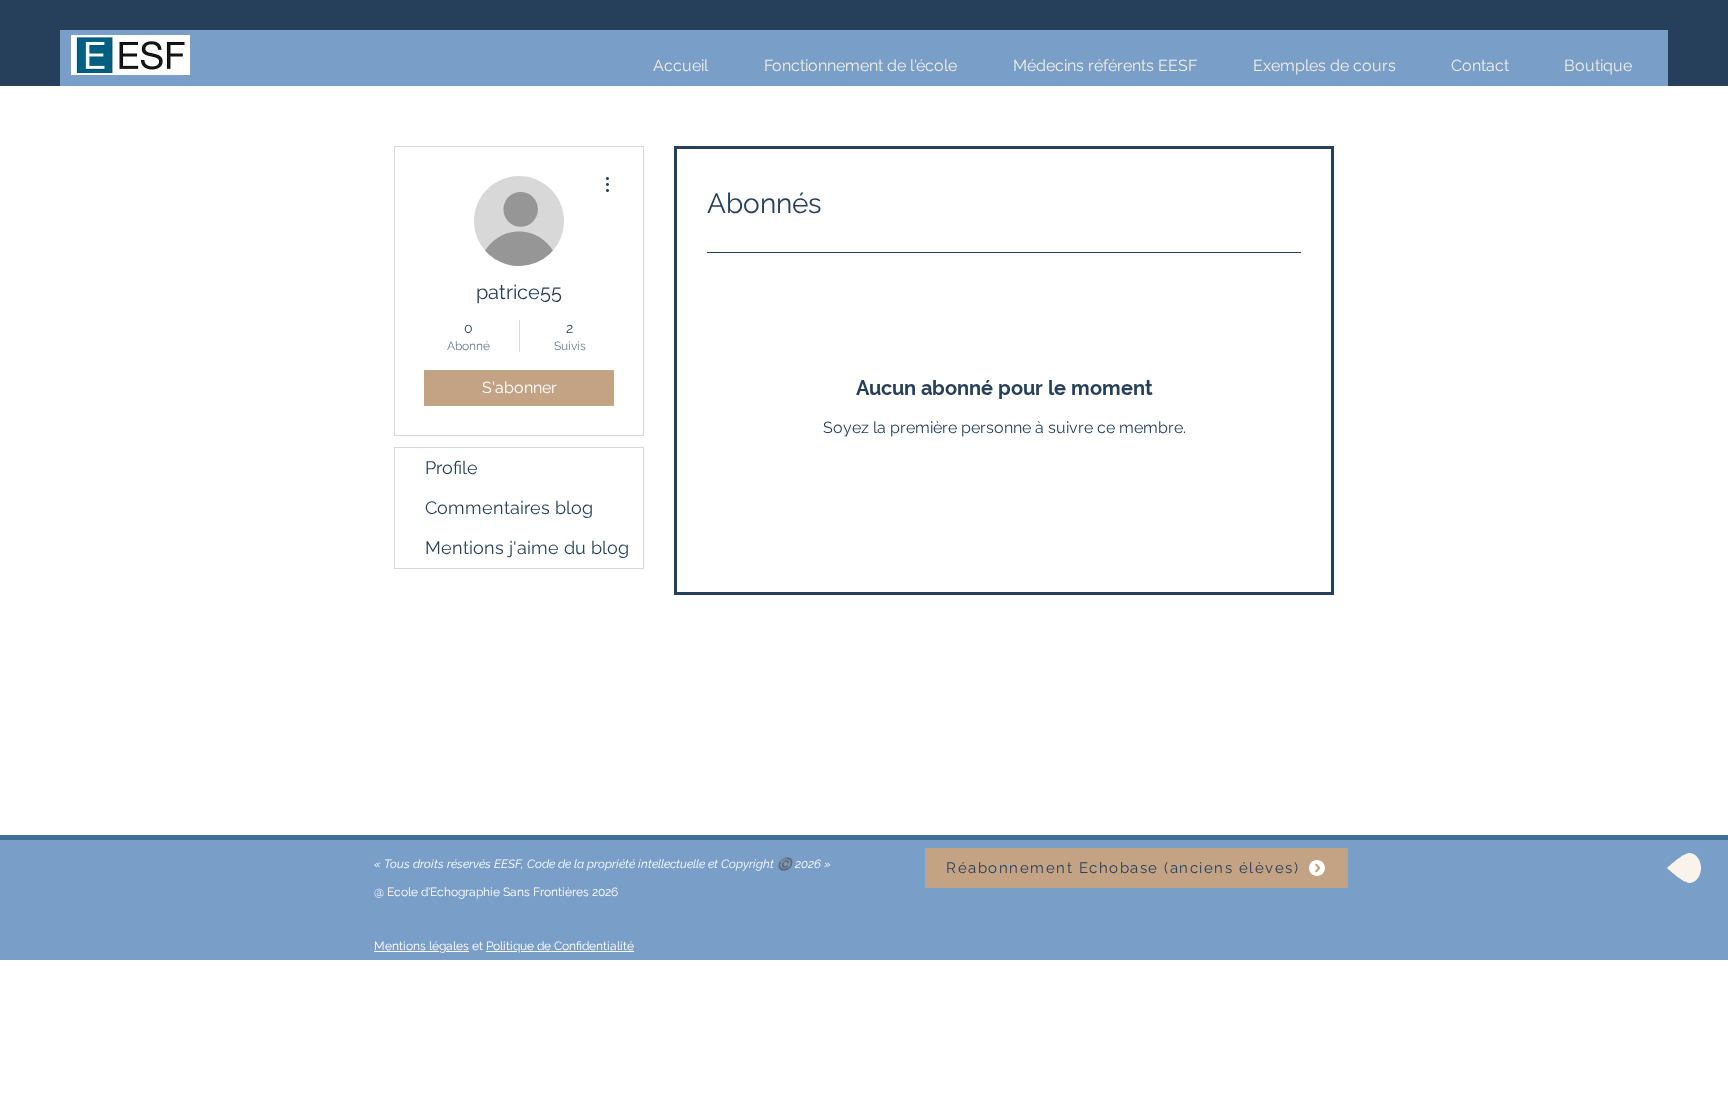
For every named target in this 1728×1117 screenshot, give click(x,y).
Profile (451, 467)
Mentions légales (421, 946)
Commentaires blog (509, 507)
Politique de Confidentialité (560, 946)
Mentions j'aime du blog (527, 547)
